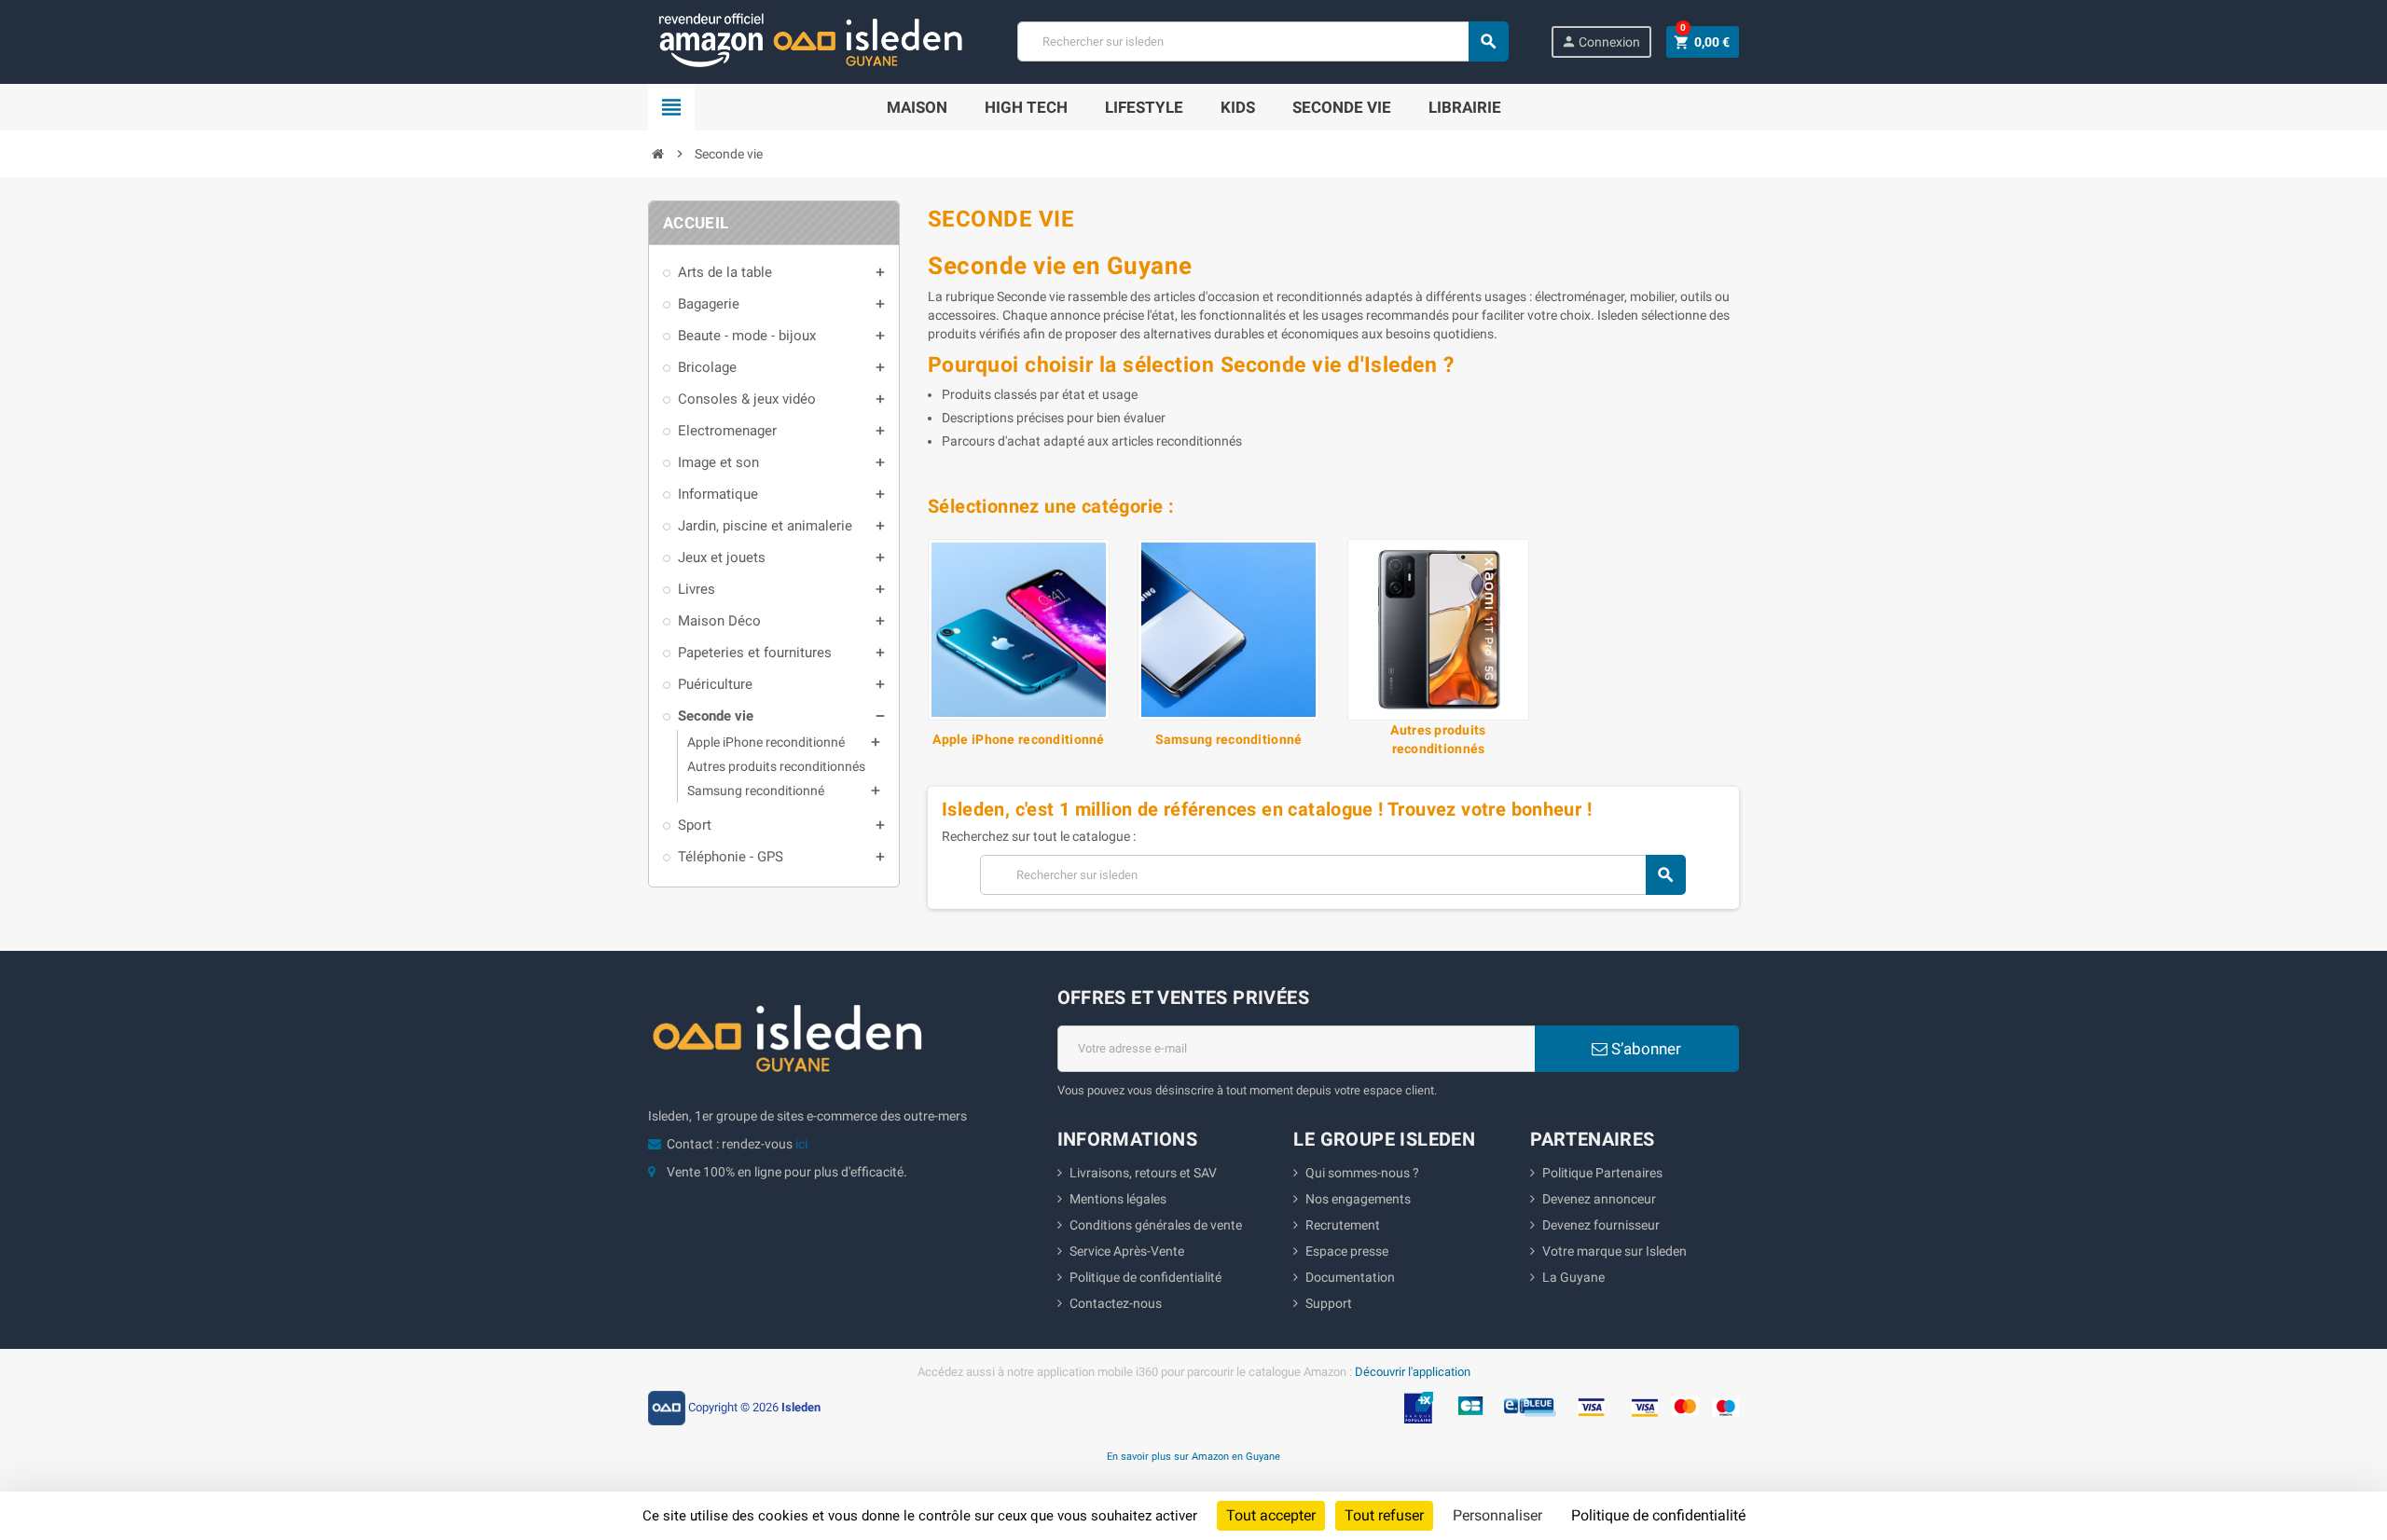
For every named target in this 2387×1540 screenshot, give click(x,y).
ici (801, 1144)
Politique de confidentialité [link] (1658, 1515)
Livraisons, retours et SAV (1143, 1173)
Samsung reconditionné (1229, 739)
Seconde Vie (1342, 107)
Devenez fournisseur (1601, 1225)
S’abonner (1644, 1049)
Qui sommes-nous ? (1362, 1173)
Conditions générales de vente (1156, 1225)
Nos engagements (1358, 1199)
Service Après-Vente (1127, 1251)
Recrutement (1343, 1225)
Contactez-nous (1116, 1303)
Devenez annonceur (1599, 1199)
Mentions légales (1118, 1199)
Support (1329, 1303)
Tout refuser (1384, 1515)
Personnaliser (1497, 1515)
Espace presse (1347, 1251)
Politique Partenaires (1602, 1173)
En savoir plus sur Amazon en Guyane (1193, 1456)
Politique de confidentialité (1145, 1277)
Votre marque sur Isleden (1614, 1251)
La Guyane (1573, 1277)
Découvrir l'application (1413, 1372)
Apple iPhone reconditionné (1018, 739)
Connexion (1601, 41)
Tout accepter (1271, 1515)
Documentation (1350, 1277)
